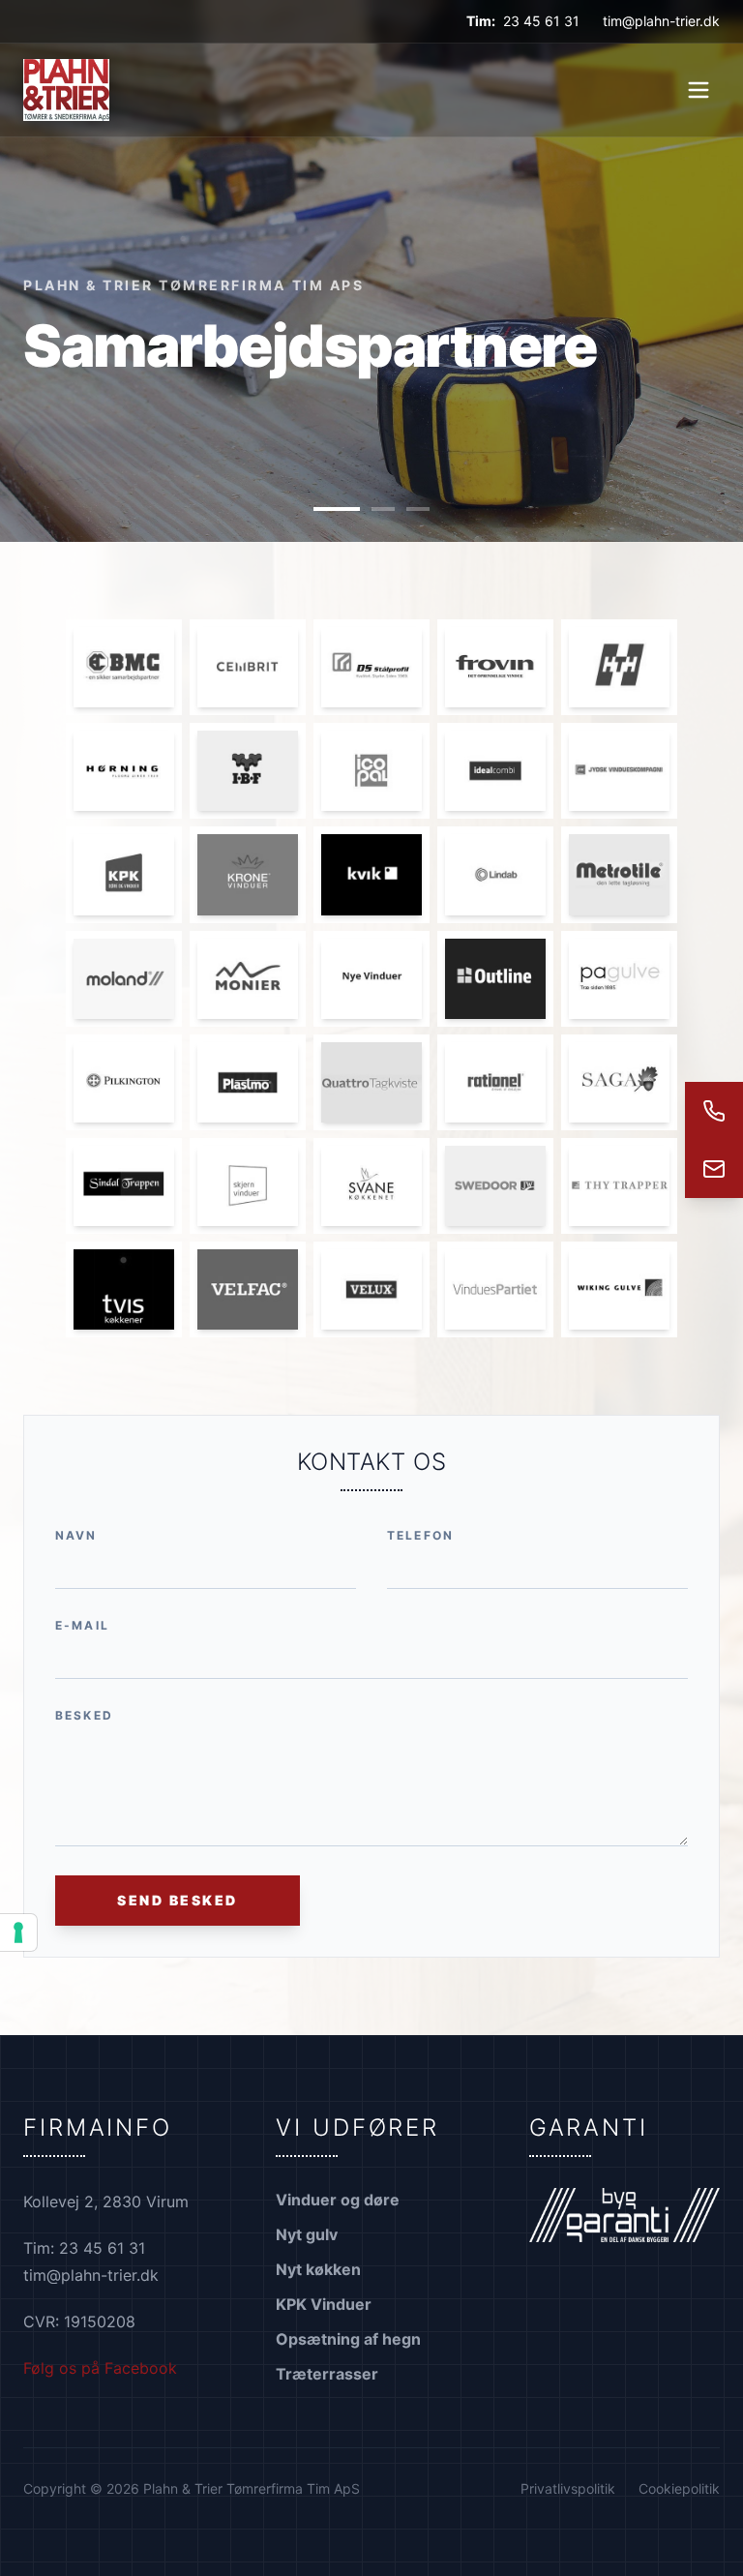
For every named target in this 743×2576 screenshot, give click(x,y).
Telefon (420, 1535)
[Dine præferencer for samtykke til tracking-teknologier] (18, 1932)
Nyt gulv (307, 2234)
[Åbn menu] (698, 90)
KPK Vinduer (324, 2304)
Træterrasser (327, 2374)
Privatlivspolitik (568, 2488)
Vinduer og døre (338, 2200)
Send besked (178, 1900)
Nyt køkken (318, 2269)
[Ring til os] (714, 1111)
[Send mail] (714, 1169)
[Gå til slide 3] (418, 509)
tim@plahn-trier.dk (661, 21)
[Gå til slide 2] (383, 509)
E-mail (82, 1625)
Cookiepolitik (679, 2488)
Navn (76, 1535)
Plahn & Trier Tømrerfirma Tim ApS (193, 285)
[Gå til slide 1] (337, 509)
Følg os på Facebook (100, 2368)
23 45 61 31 (541, 21)
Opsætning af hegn (348, 2339)
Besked (84, 1715)
